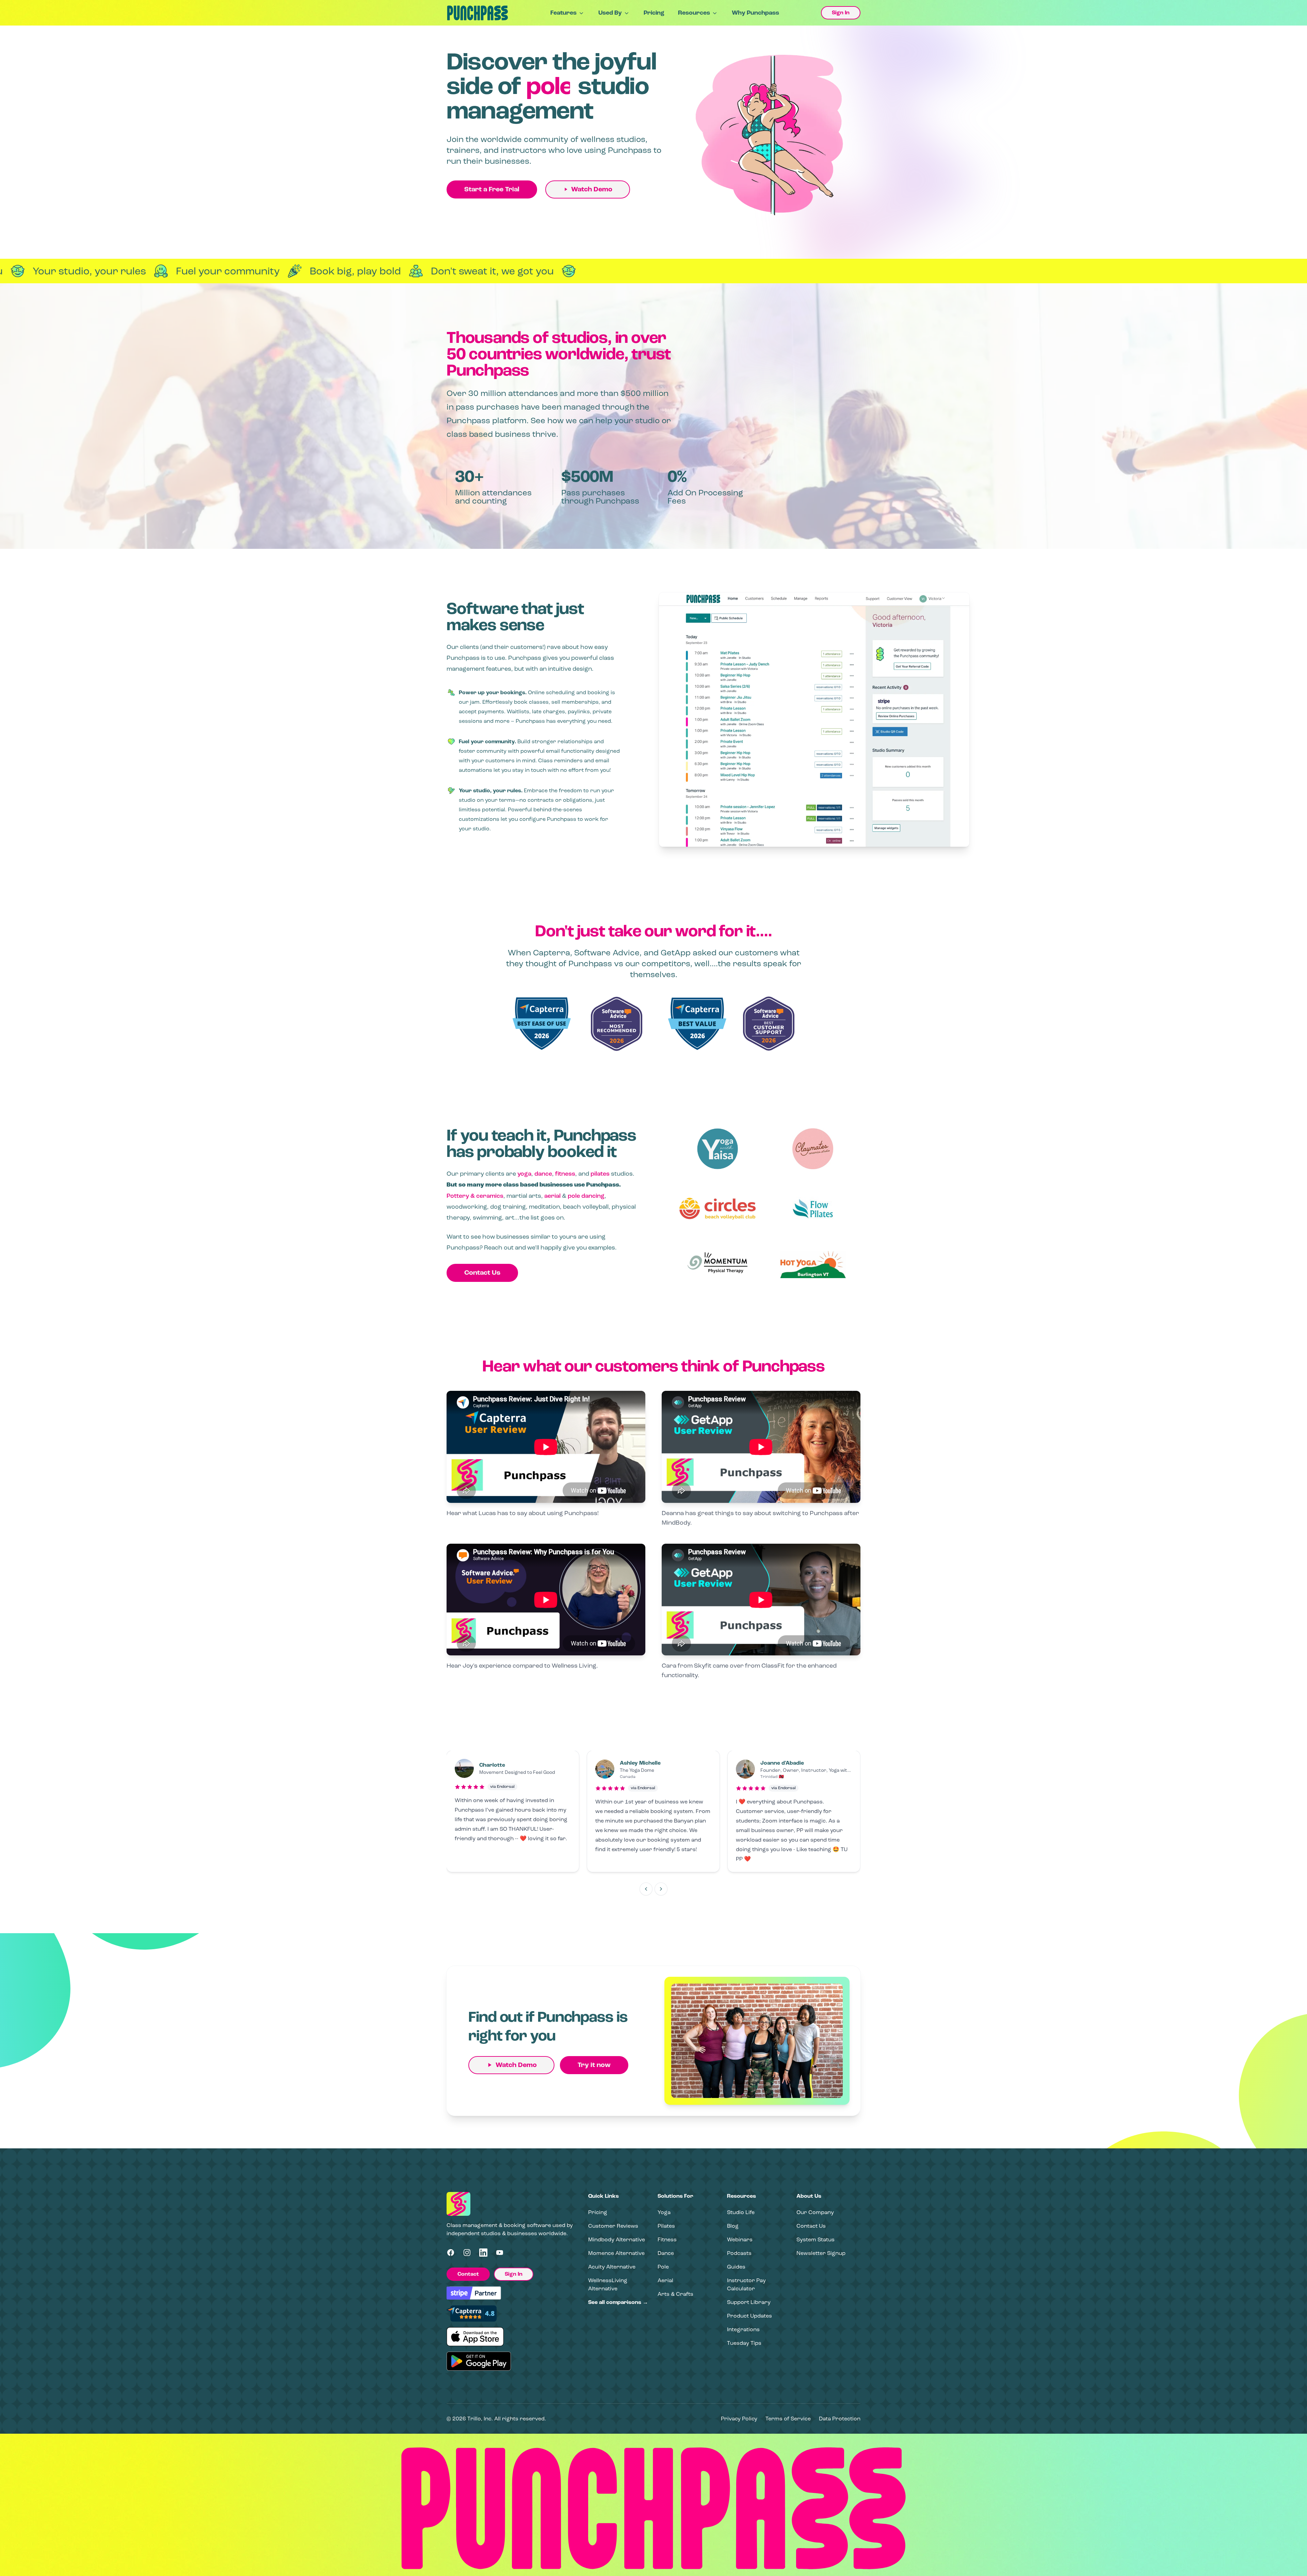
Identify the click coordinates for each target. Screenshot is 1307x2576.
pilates (600, 1174)
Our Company (815, 2212)
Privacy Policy (739, 2419)
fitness (565, 1174)
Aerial (665, 2280)
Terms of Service (788, 2419)
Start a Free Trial (492, 189)
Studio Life (741, 2212)
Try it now (594, 2065)
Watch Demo (592, 189)
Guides (736, 2267)
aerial (552, 1196)
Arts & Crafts (675, 2294)
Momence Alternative (616, 2253)
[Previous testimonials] (646, 1889)
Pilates (666, 2226)
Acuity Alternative (612, 2267)
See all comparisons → (618, 2302)
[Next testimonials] (661, 1889)
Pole (663, 2267)
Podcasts (739, 2253)
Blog (733, 2226)
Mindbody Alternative (617, 2239)
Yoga (664, 2212)
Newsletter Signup (821, 2253)
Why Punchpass (755, 13)
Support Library (749, 2302)
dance (543, 1174)
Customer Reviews (613, 2226)
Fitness (667, 2239)
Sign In (841, 13)
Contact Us (482, 1273)
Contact (468, 2274)
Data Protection (840, 2419)
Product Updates (749, 2316)
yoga (524, 1174)
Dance (666, 2253)
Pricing (654, 13)
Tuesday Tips (744, 2343)
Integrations (743, 2329)
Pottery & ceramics (475, 1196)
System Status (816, 2239)
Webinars (740, 2239)
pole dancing (586, 1196)
